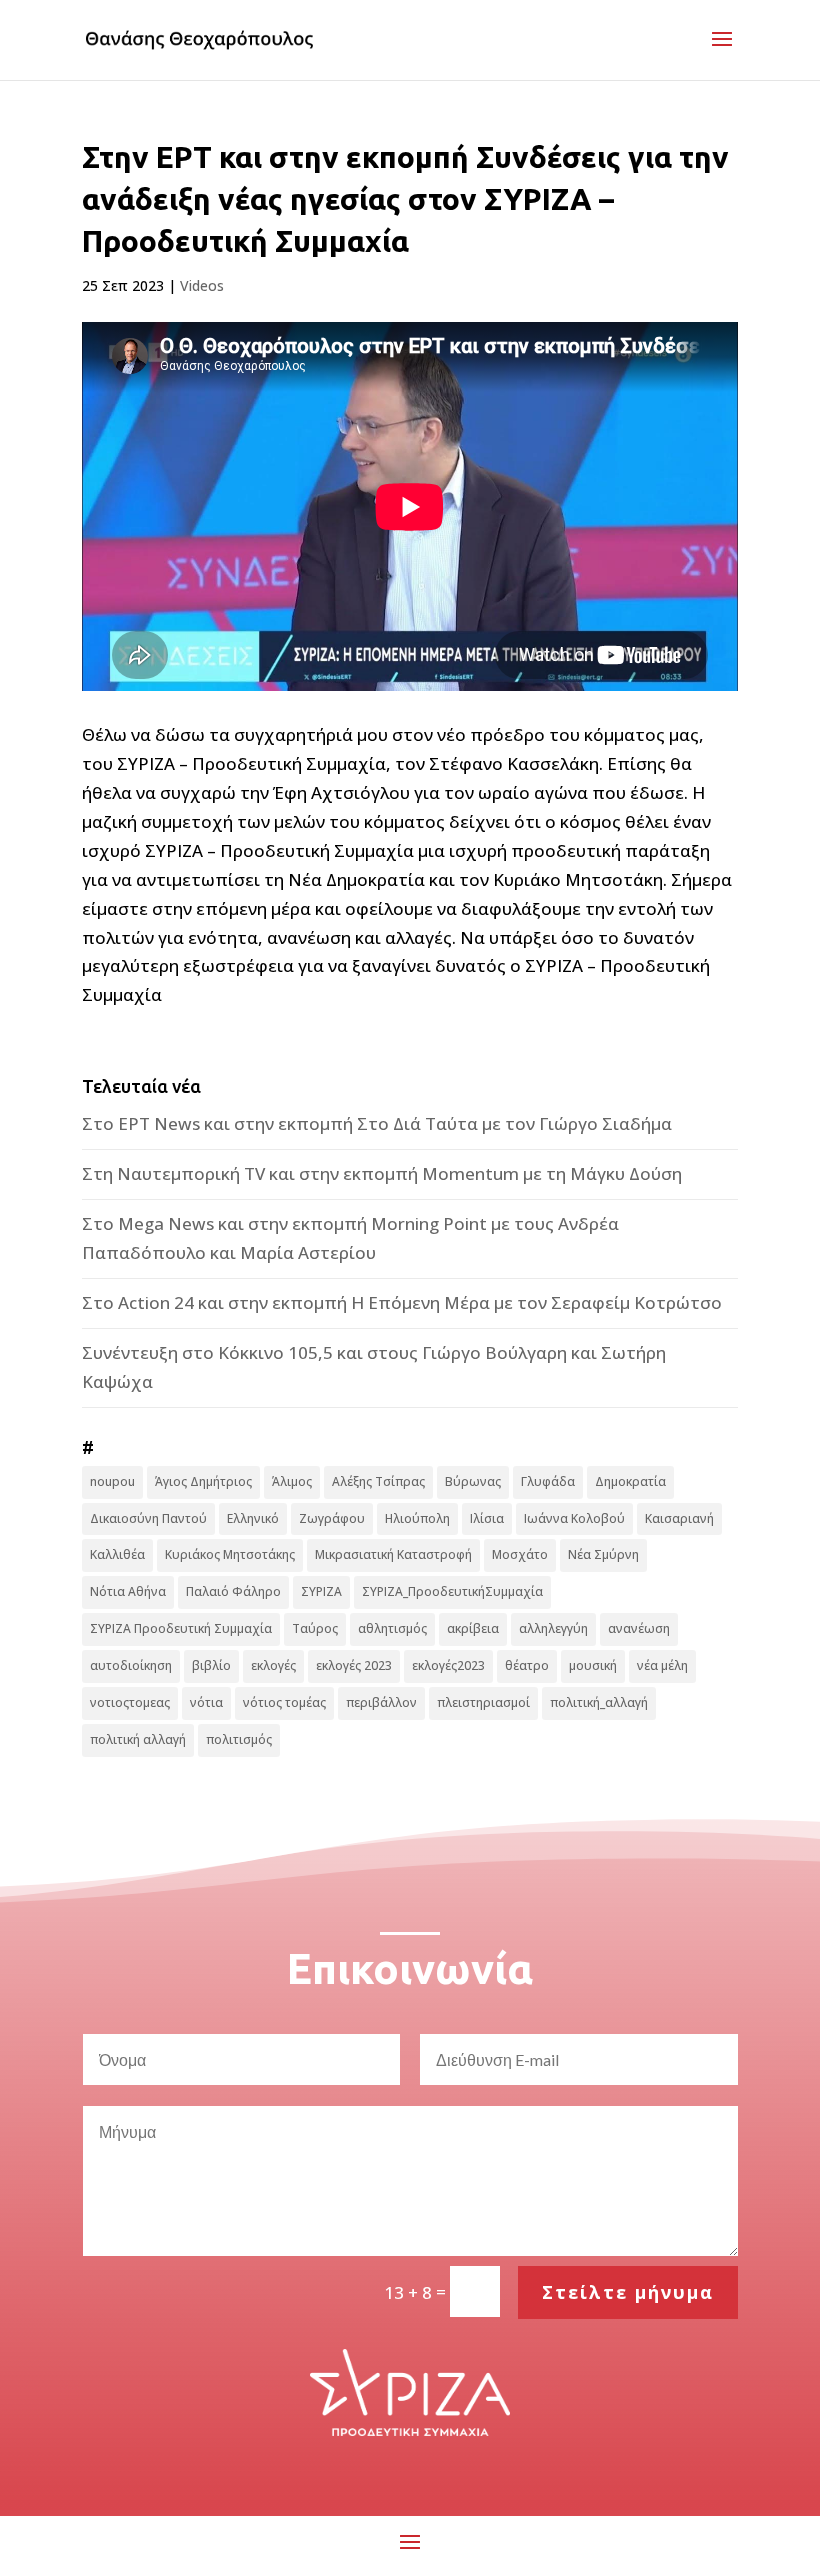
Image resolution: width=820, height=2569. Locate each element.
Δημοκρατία (630, 1481)
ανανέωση (639, 1628)
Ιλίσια (487, 1518)
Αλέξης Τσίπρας (378, 1481)
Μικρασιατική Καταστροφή (393, 1554)
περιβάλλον (381, 1702)
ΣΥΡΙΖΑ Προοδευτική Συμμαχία (181, 1628)
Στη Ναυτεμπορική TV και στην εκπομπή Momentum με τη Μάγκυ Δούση (382, 1173)
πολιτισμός (239, 1739)
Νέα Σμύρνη (603, 1554)
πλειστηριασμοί (483, 1702)
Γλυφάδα (548, 1481)
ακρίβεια (473, 1628)
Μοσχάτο (520, 1554)
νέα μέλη (662, 1665)
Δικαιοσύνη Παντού (148, 1518)
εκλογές (273, 1665)
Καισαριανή (679, 1518)
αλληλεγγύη (553, 1628)
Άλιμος (292, 1481)
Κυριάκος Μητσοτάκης (230, 1554)
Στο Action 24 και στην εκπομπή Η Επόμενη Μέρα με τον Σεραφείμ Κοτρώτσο (402, 1302)
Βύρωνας (473, 1481)
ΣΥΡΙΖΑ (321, 1591)
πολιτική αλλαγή (138, 1739)
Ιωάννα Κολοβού (574, 1518)
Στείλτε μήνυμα (628, 2292)
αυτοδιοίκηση (131, 1665)
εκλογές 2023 (354, 1665)
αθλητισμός (392, 1628)
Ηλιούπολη (417, 1518)
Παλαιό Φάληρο (233, 1591)
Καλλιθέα (117, 1554)
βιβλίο (211, 1665)
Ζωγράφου (332, 1518)
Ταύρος (315, 1628)
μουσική (593, 1665)
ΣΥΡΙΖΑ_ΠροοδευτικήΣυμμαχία (452, 1591)
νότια (206, 1702)
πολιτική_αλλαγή (599, 1702)
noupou (112, 1481)
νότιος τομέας (284, 1702)
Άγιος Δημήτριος (203, 1481)
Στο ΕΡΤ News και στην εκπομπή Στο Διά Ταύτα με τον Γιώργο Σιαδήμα (377, 1123)
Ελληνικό (253, 1518)
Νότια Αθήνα (128, 1591)
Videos (202, 285)
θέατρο (527, 1665)
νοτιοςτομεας (130, 1702)
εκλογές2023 (448, 1665)
